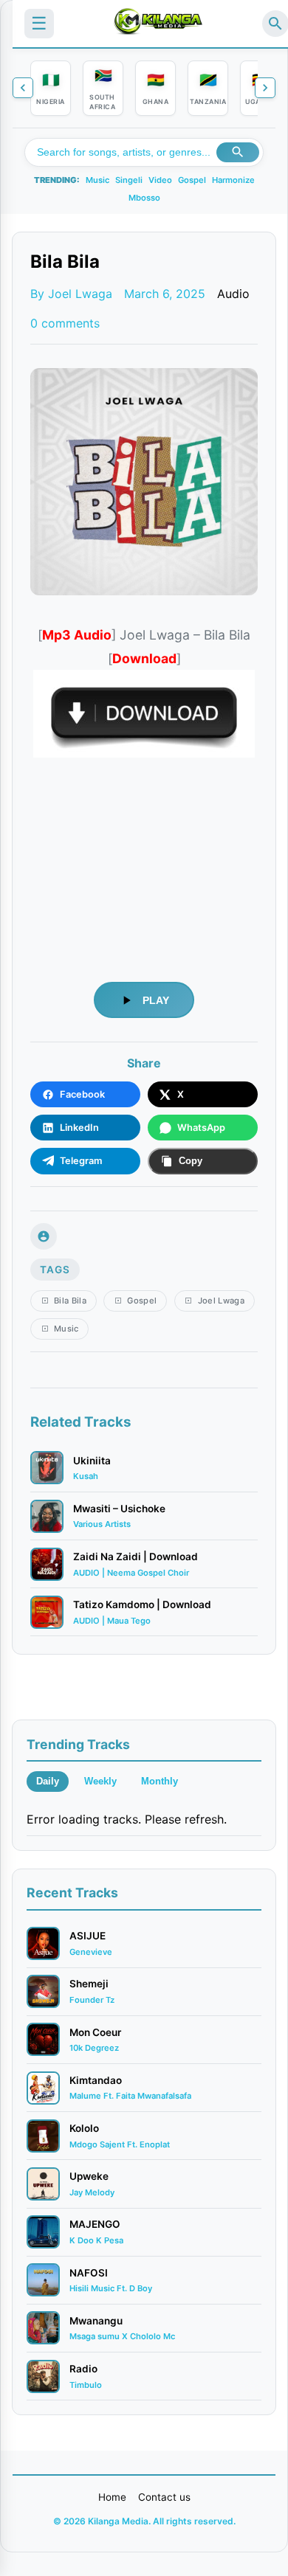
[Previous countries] (23, 88)
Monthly (160, 1781)
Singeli (129, 180)
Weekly (100, 1781)
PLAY (156, 1000)
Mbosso (144, 198)
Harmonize (233, 180)
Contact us (164, 2497)
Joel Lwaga (221, 1301)
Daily (48, 1781)
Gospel (192, 180)
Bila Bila (70, 1301)
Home (112, 2497)
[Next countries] (265, 88)
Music (97, 180)
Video (160, 180)
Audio (233, 294)
